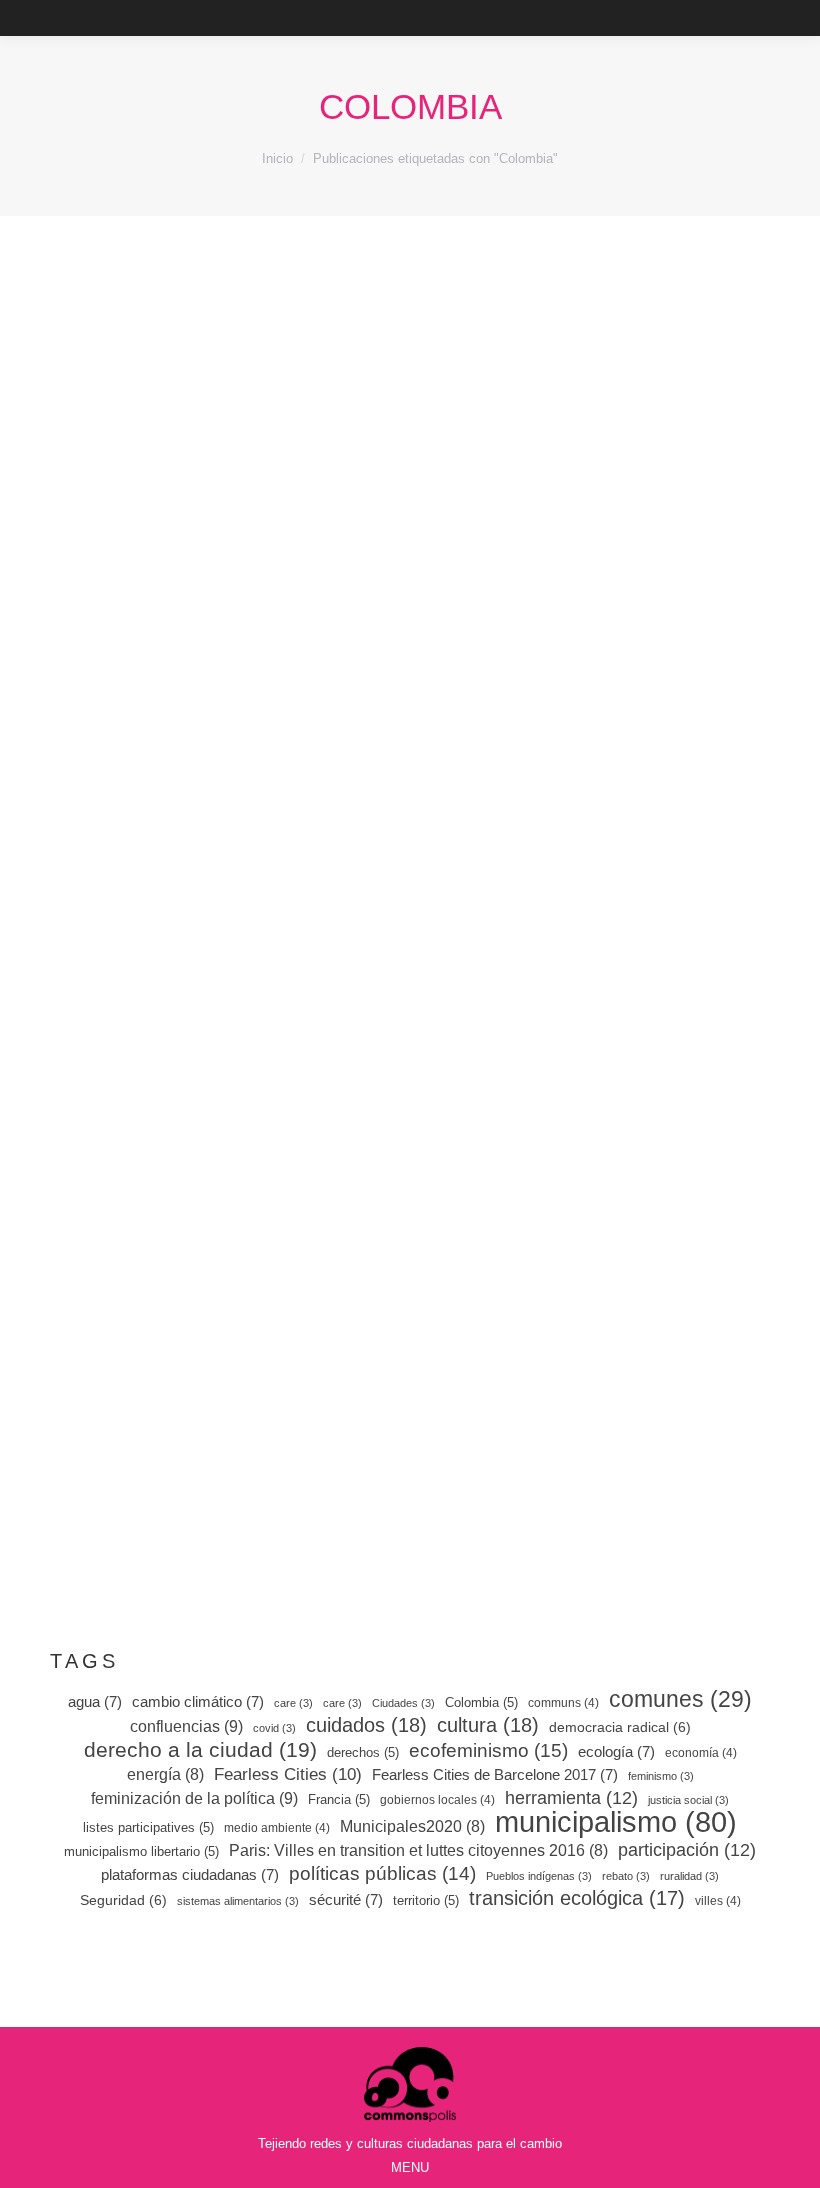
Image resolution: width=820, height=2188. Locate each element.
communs (563, 1703)
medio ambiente (277, 1828)
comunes (680, 1699)
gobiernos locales (437, 1800)
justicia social (688, 1800)
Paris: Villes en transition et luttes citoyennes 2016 (418, 1850)
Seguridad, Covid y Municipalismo (215, 1343)
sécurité (346, 1899)
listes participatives (148, 1827)
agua (95, 1701)
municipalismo (616, 1822)
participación (687, 1850)
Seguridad (123, 1900)
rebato (626, 1876)
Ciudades (403, 1703)
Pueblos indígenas (539, 1876)
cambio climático (198, 1701)
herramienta (571, 1798)
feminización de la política (194, 1798)
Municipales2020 (412, 1826)
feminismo (661, 1776)
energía (165, 1774)
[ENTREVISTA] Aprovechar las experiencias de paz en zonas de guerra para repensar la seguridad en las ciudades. (222, 1229)
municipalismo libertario (141, 1851)
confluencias (186, 1726)
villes (718, 1901)
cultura (488, 1725)
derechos (363, 1752)
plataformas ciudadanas (190, 1874)
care (293, 1703)
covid (274, 1728)
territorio (426, 1900)
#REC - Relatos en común (176, 1320)
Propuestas (178, 617)
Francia (339, 1799)
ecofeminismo (488, 1751)
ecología (616, 1751)
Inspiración (549, 647)
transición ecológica (577, 1898)
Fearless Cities (288, 1774)
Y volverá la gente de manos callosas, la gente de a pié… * (597, 586)
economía (701, 1753)
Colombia (481, 1702)
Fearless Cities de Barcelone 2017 (495, 1774)
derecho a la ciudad (200, 1750)
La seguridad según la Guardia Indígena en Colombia (598, 1199)
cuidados (366, 1725)
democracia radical (620, 1727)
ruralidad (689, 1876)
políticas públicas (382, 1874)
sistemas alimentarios (238, 1901)
